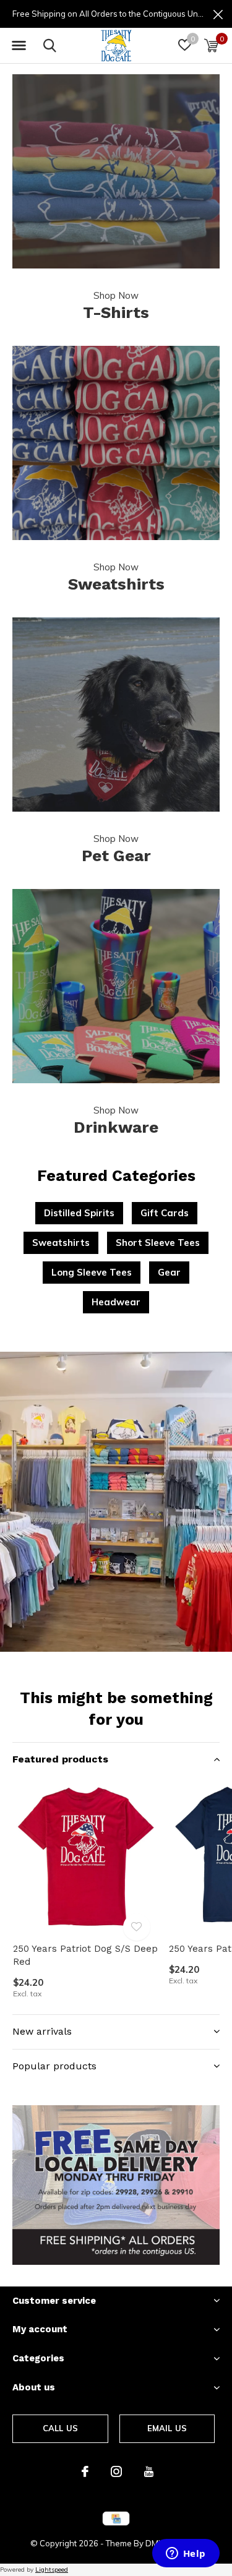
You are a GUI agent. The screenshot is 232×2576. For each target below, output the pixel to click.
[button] (19, 46)
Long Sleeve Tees (92, 1272)
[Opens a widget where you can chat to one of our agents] (186, 2554)
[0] (211, 45)
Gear (169, 1272)
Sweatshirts (61, 1243)
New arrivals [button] (42, 2031)
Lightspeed (52, 2570)
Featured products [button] (60, 1759)
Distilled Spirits (79, 1213)
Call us (60, 2428)
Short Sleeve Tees (158, 1243)
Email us (167, 2428)
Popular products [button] (54, 2066)
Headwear (116, 1302)
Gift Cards (165, 1213)
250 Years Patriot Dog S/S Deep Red (85, 1955)
